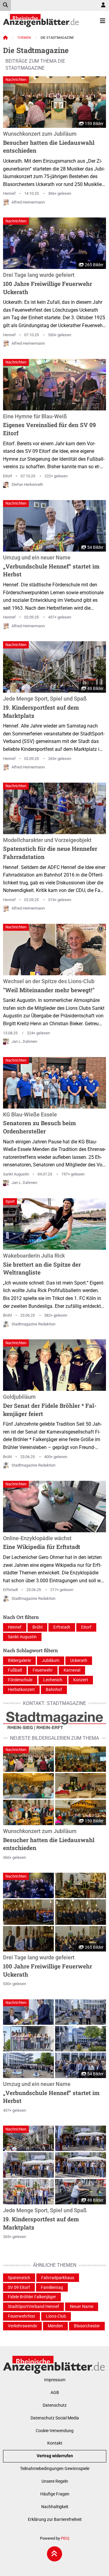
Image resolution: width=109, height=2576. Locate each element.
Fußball (15, 1670)
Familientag (52, 2288)
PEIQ (65, 2538)
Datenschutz (55, 2405)
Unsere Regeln (55, 2481)
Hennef (9, 193)
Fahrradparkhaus (58, 2278)
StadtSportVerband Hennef (33, 2307)
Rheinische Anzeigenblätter (41, 21)
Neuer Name (82, 2307)
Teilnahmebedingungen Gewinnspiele (55, 2469)
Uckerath (79, 1661)
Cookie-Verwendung (55, 2431)
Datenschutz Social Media (55, 2418)
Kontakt (55, 2443)
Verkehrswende (22, 2326)
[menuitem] (103, 5)
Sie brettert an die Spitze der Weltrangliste (42, 1264)
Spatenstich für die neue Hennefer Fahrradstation (50, 849)
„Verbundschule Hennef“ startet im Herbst (51, 566)
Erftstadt (10, 1590)
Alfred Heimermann (28, 202)
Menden (55, 2326)
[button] (28, 1759)
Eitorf (8, 476)
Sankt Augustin (16, 1174)
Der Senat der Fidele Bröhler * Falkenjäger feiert (50, 1406)
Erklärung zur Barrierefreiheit (55, 2520)
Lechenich (53, 1680)
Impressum (55, 2380)
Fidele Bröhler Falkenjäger (32, 2297)
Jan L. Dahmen (24, 1041)
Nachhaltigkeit (55, 2507)
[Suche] (5, 5)
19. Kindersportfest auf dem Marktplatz (45, 707)
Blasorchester (87, 2326)
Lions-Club (56, 2316)
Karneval (72, 1670)
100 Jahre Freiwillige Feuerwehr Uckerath (48, 284)
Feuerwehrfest (21, 2316)
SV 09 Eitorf (19, 2288)
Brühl (7, 1315)
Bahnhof (54, 1690)
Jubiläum (51, 1661)
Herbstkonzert (21, 1690)
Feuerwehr (43, 1670)
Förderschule (20, 1680)
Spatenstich (19, 2278)
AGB (55, 2393)
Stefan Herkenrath (27, 484)
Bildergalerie (19, 1661)
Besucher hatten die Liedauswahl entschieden (49, 143)
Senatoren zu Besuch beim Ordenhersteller (40, 1123)
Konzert (81, 1680)
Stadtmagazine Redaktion (33, 1324)
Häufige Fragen (55, 2494)
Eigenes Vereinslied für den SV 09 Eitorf (50, 425)
